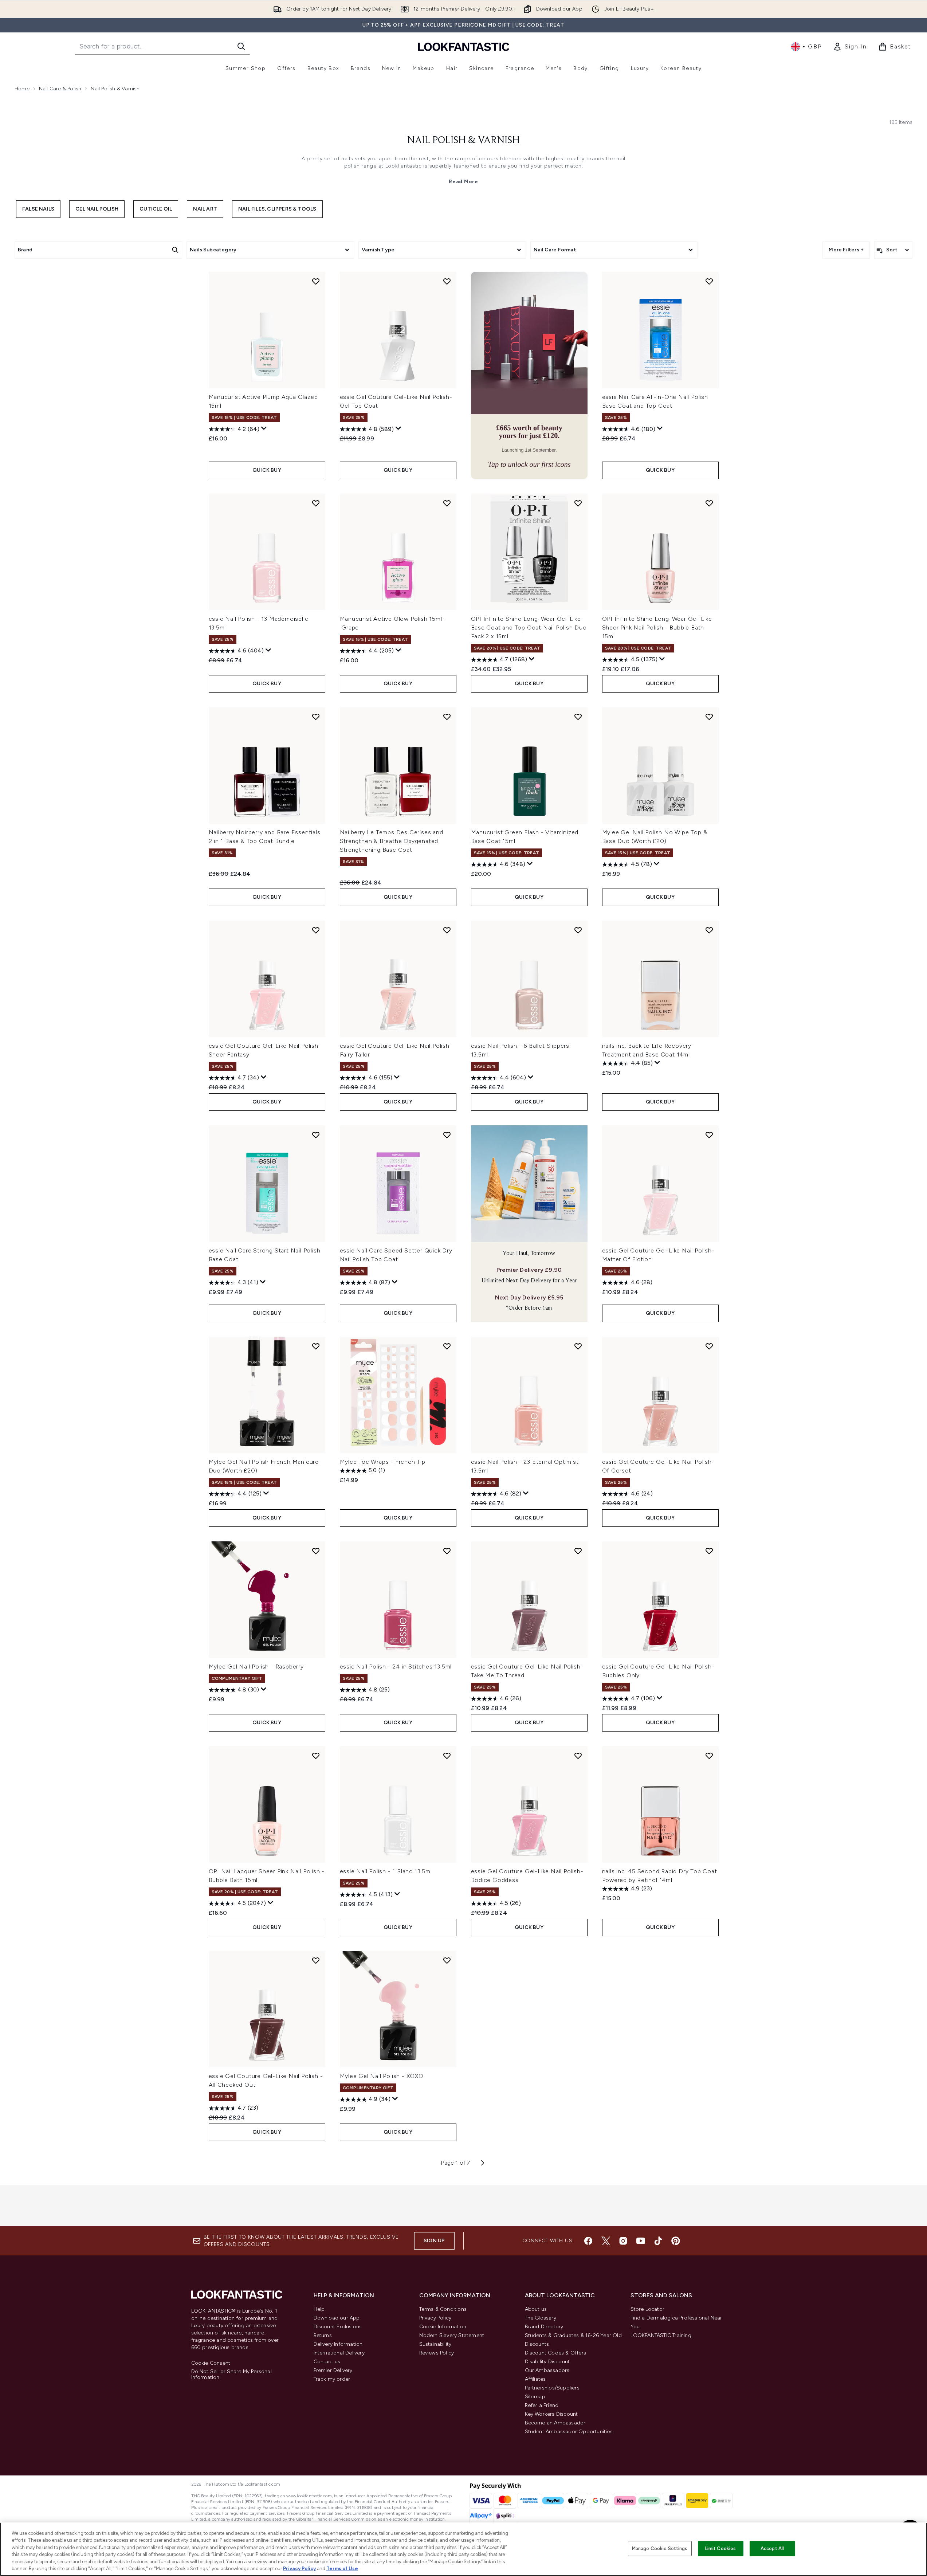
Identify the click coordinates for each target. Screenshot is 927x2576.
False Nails (38, 209)
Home (22, 89)
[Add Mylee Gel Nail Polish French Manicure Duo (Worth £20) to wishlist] (316, 1346)
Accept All (772, 2548)
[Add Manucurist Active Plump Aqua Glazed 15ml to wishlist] (316, 281)
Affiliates (535, 2379)
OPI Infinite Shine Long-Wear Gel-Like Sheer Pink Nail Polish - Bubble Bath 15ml (657, 628)
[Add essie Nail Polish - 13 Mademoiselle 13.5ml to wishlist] (316, 503)
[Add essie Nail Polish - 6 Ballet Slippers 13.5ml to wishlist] (578, 930)
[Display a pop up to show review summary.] (264, 428)
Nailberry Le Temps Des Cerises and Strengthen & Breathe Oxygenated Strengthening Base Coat (392, 841)
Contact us (327, 2362)
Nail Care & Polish (60, 89)
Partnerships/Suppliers (552, 2388)
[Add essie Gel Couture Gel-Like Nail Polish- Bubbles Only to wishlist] (709, 1551)
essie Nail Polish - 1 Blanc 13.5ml (386, 1871)
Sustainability (435, 2344)
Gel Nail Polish (97, 209)
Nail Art (205, 209)
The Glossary (541, 2318)
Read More (463, 182)
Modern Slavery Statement (452, 2335)
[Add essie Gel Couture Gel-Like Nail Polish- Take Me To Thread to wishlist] (578, 1551)
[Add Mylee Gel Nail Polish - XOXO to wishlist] (447, 1960)
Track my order (332, 2379)
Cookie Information (443, 2327)
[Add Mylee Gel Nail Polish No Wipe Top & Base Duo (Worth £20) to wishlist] (709, 717)
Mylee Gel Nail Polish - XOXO (382, 2076)
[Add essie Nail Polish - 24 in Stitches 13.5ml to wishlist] (447, 1551)
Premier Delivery (333, 2370)
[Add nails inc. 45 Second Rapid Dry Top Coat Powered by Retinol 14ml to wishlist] (709, 1756)
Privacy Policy (435, 2318)
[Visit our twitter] (606, 2241)
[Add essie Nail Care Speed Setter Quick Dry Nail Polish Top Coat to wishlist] (447, 1135)
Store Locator (648, 2309)
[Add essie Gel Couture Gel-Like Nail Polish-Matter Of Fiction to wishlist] (709, 1135)
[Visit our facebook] (588, 2241)
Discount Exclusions (338, 2327)
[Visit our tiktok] (658, 2241)
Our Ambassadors (547, 2370)
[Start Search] (241, 46)
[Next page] (483, 2163)
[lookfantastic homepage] (464, 46)
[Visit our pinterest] (676, 2241)
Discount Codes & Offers (556, 2353)
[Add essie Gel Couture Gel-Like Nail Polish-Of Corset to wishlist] (709, 1346)
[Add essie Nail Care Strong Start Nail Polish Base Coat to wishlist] (316, 1135)
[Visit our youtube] (641, 2241)
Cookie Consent (211, 2363)
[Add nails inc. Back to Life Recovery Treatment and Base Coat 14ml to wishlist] (709, 930)
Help (319, 2309)
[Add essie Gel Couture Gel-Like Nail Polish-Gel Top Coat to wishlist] (447, 281)
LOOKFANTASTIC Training (661, 2335)
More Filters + (846, 250)
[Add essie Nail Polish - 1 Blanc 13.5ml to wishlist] (447, 1756)
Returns (323, 2335)
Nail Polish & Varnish (464, 141)
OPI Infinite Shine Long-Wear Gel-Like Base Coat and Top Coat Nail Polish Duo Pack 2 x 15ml (529, 628)
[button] (529, 375)
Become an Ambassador (555, 2423)
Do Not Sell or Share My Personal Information (231, 2375)
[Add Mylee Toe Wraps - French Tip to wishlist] (447, 1346)
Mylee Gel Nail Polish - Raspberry (256, 1667)
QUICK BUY (267, 470)
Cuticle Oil (156, 209)
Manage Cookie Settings (660, 2548)
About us (536, 2309)
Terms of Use (342, 2569)
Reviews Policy (437, 2353)
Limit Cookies (721, 2548)
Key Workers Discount (551, 2414)
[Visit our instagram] (623, 2241)
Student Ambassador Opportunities (569, 2432)
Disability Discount (547, 2362)
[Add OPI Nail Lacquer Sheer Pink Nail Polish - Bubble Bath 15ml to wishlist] (316, 1756)
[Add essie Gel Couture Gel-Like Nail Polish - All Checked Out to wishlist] (316, 1960)
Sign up (434, 2241)
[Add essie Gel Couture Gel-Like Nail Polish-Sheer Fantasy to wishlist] (316, 930)
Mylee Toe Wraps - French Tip (383, 1462)
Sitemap (535, 2397)
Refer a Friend (542, 2405)
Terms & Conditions (443, 2309)
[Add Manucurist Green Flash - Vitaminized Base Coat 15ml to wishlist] (578, 717)
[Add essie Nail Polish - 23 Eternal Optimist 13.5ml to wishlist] (578, 1346)
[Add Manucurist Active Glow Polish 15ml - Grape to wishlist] (447, 503)
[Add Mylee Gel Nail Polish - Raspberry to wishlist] (316, 1551)
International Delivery (339, 2353)
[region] (464, 2549)
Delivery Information (338, 2344)
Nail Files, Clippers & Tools (277, 209)
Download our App (337, 2318)
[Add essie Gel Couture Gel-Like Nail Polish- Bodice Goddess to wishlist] (578, 1756)
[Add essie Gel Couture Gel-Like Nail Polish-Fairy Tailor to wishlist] (447, 930)
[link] (850, 47)
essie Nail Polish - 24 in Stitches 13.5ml (396, 1667)
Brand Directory (544, 2327)
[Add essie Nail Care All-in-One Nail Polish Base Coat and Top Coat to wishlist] (709, 281)
